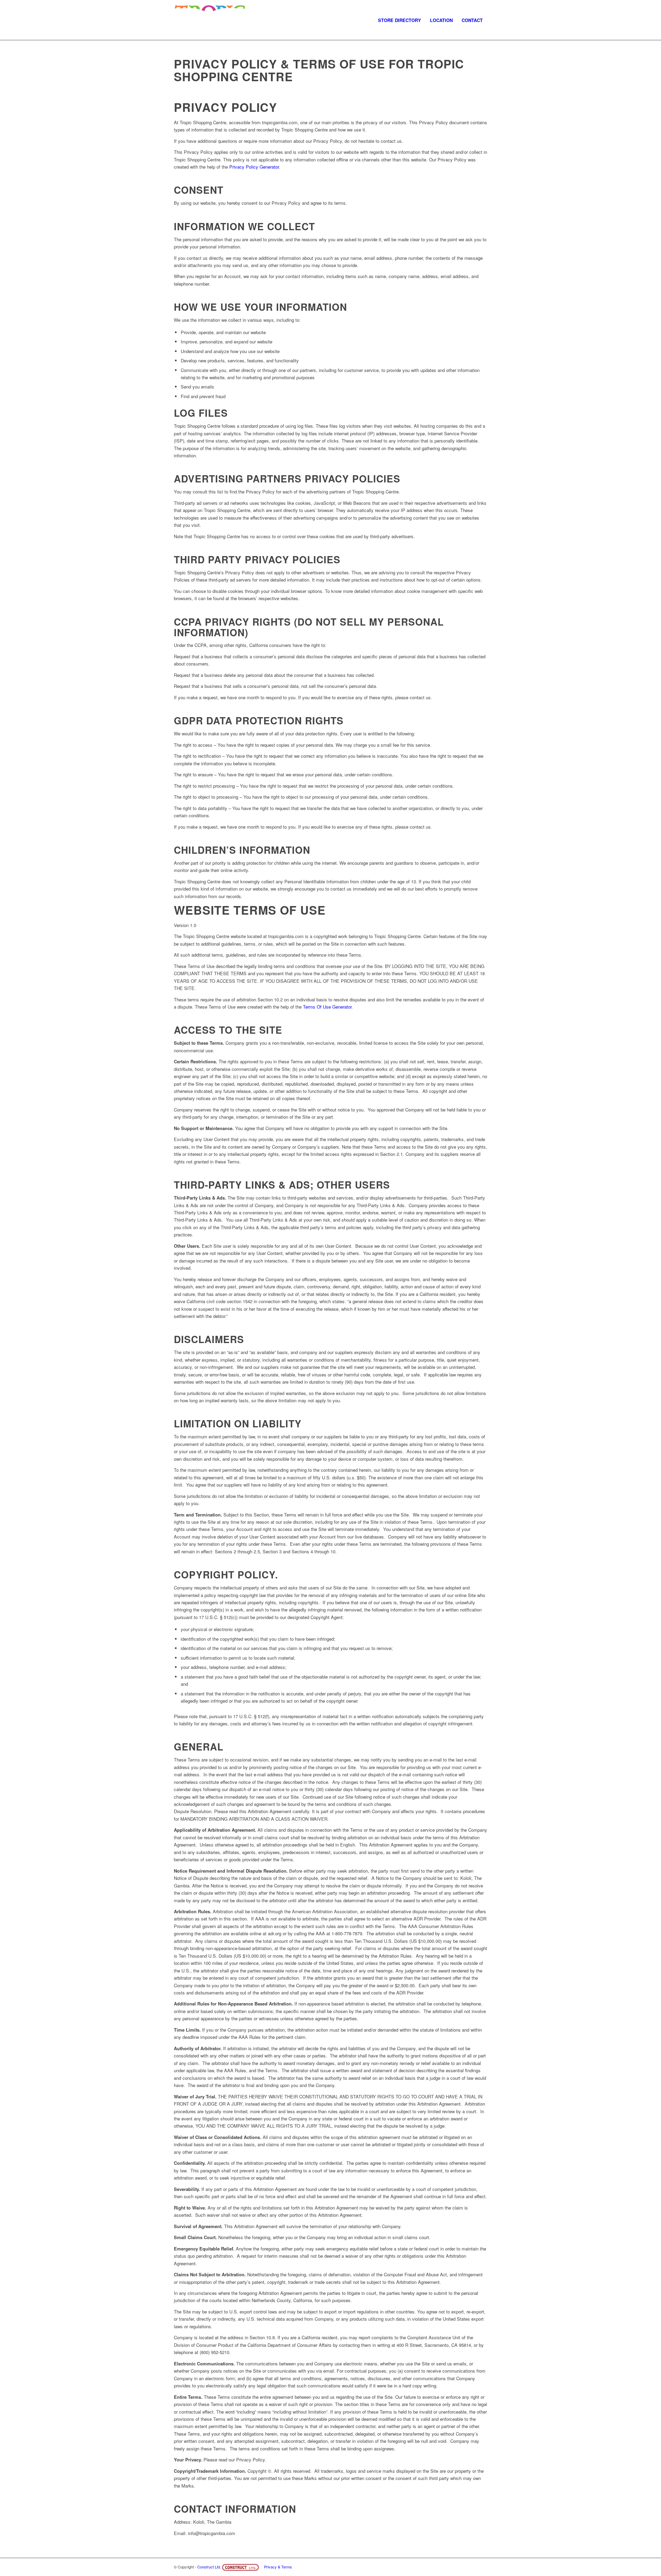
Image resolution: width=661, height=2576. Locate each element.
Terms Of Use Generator (327, 1007)
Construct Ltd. (210, 2567)
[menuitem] (400, 20)
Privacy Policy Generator (254, 167)
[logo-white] (210, 20)
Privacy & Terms (278, 2567)
